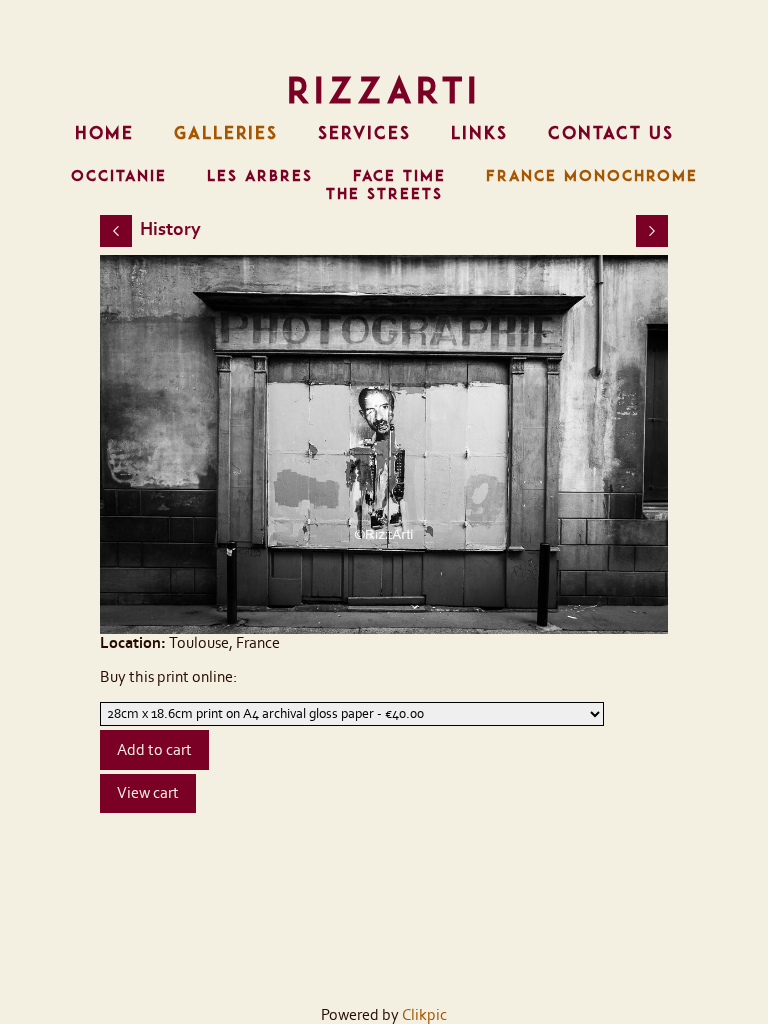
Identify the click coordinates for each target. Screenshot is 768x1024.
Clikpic (424, 1015)
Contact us (611, 133)
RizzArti (384, 90)
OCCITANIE (119, 176)
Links (479, 133)
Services (364, 133)
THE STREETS (384, 194)
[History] (384, 444)
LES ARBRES (260, 176)
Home (104, 133)
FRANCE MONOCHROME (592, 176)
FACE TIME (399, 176)
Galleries (226, 133)
